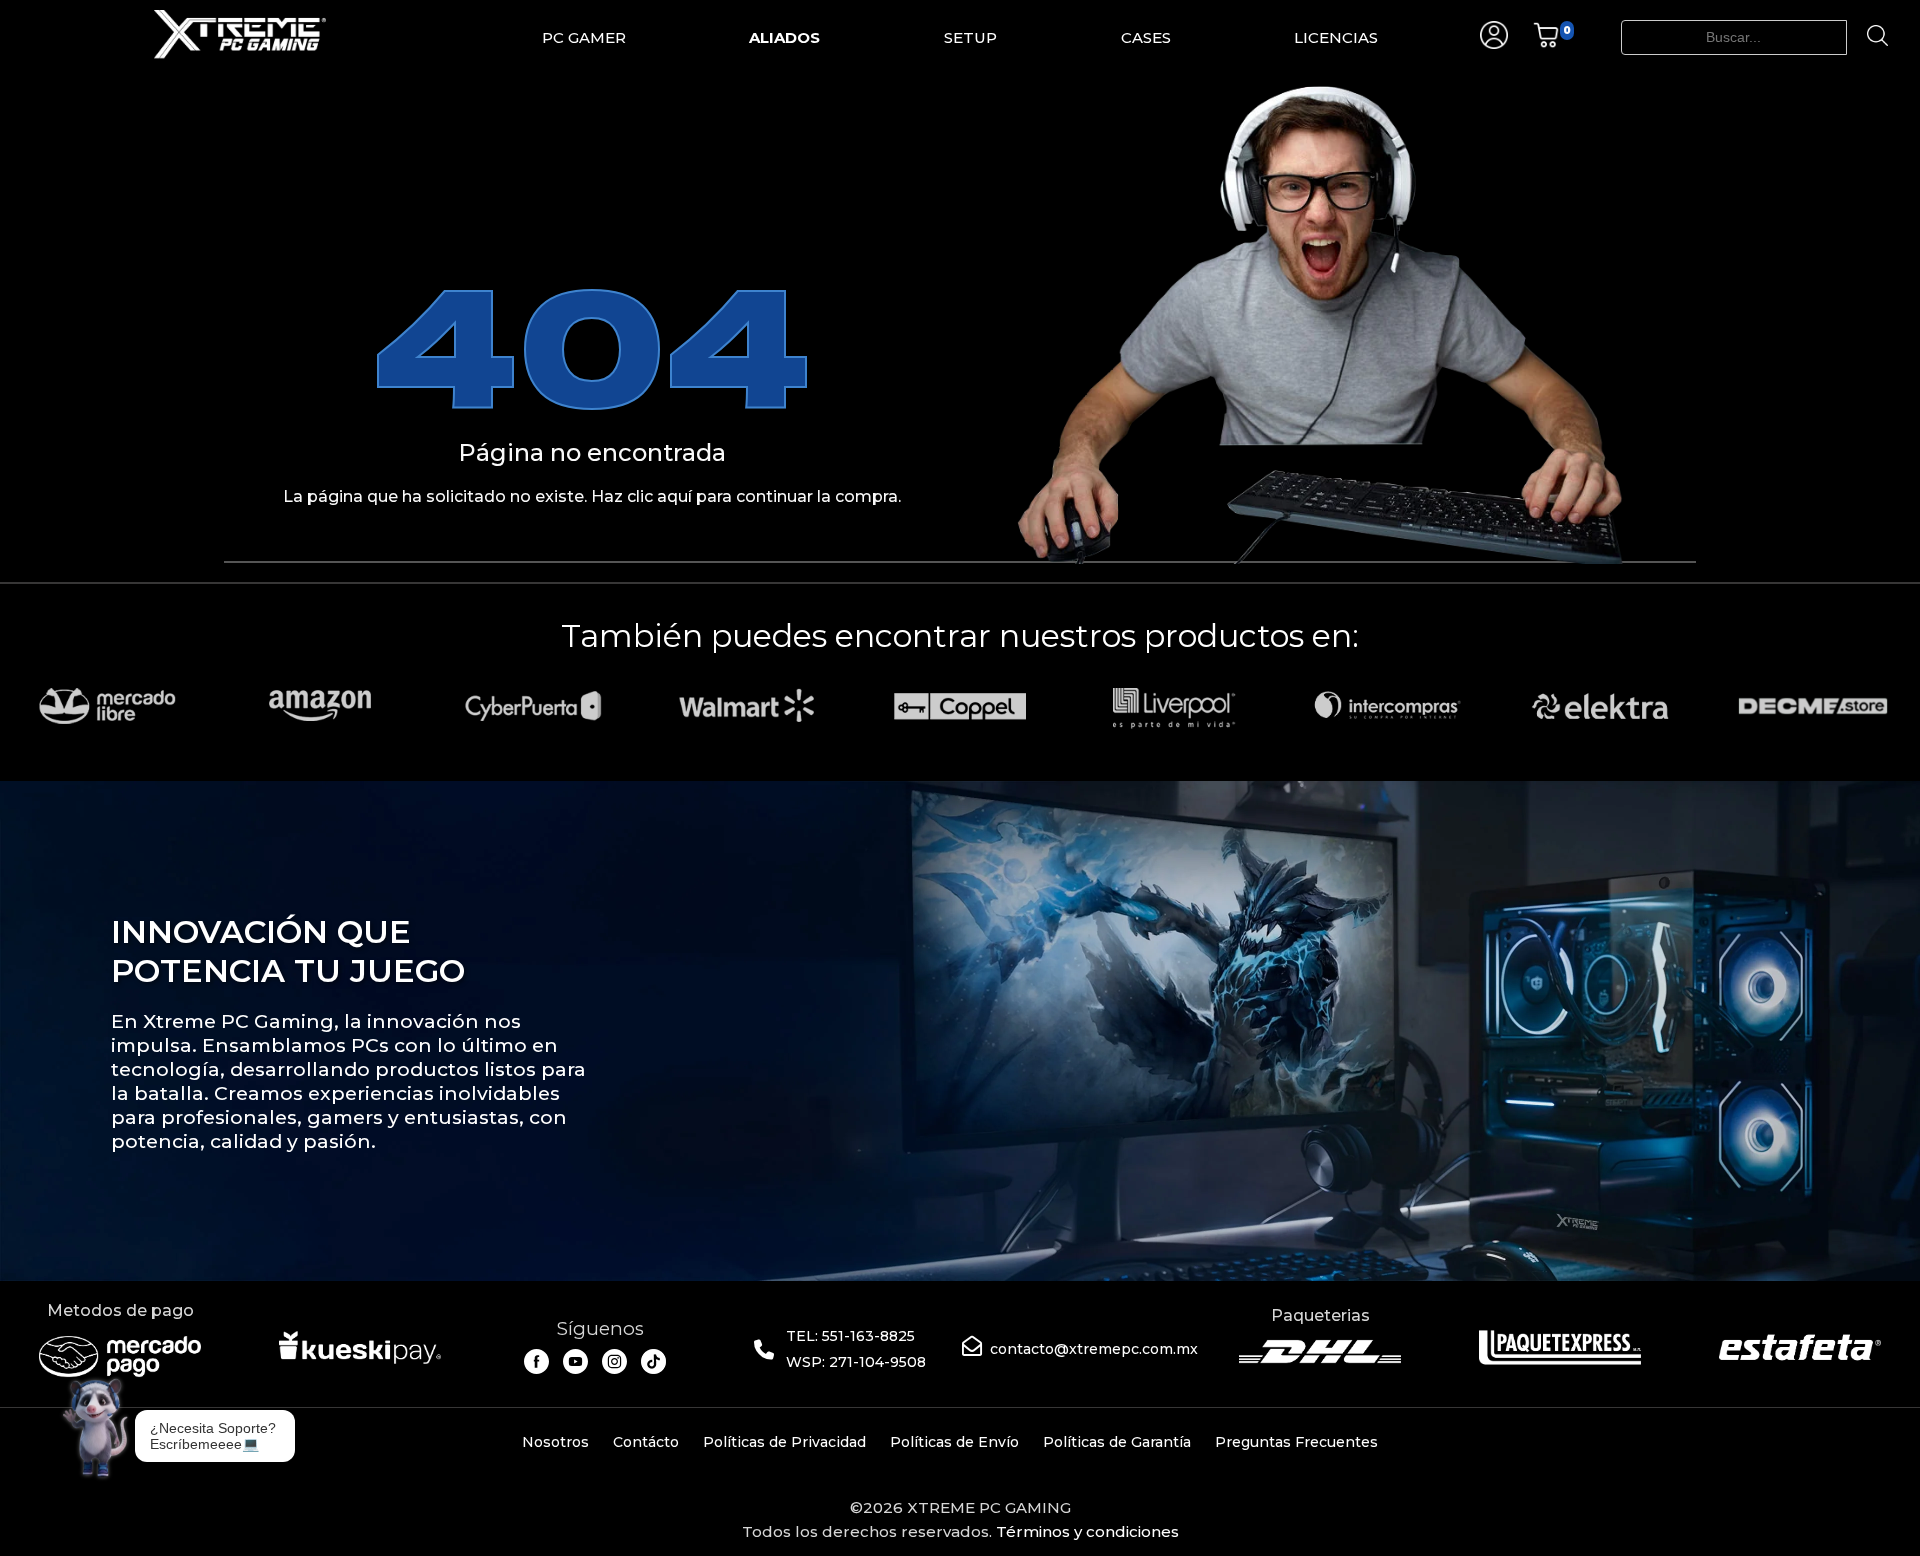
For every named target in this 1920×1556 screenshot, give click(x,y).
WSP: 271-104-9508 (856, 1362)
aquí (674, 496)
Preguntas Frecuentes (1296, 1442)
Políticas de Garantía (1117, 1442)
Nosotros (555, 1442)
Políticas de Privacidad (784, 1442)
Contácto (646, 1442)
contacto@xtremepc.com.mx (1094, 1349)
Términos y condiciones (1087, 1531)
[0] (1546, 43)
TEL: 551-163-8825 (850, 1336)
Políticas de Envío (954, 1442)
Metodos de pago (120, 1310)
